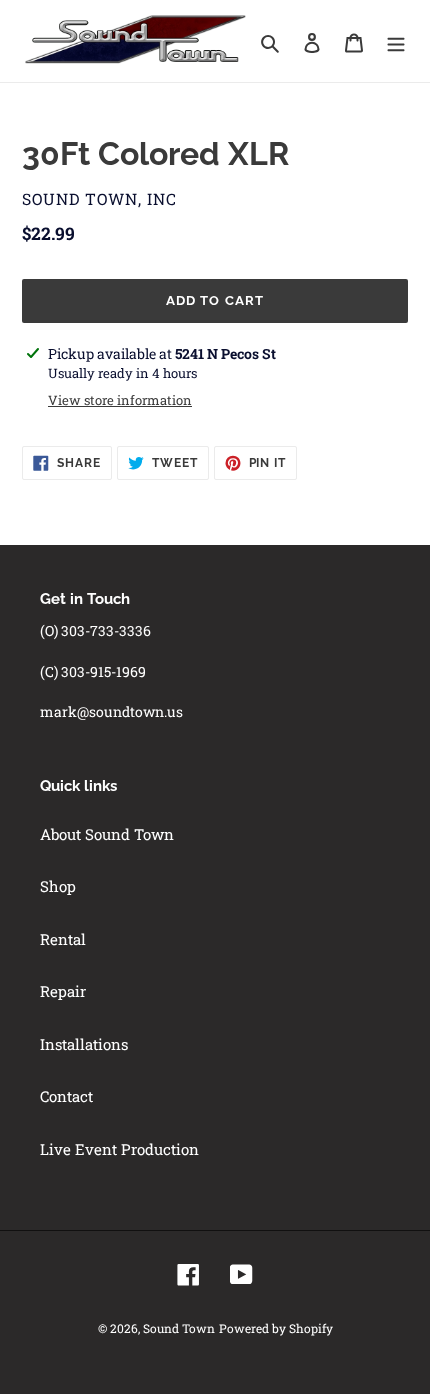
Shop (58, 886)
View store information (120, 400)
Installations (84, 1044)
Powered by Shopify (276, 1328)
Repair (63, 991)
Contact (66, 1096)
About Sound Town (107, 834)
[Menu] (396, 41)
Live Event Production (119, 1149)
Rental (63, 939)
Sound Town (179, 1328)
